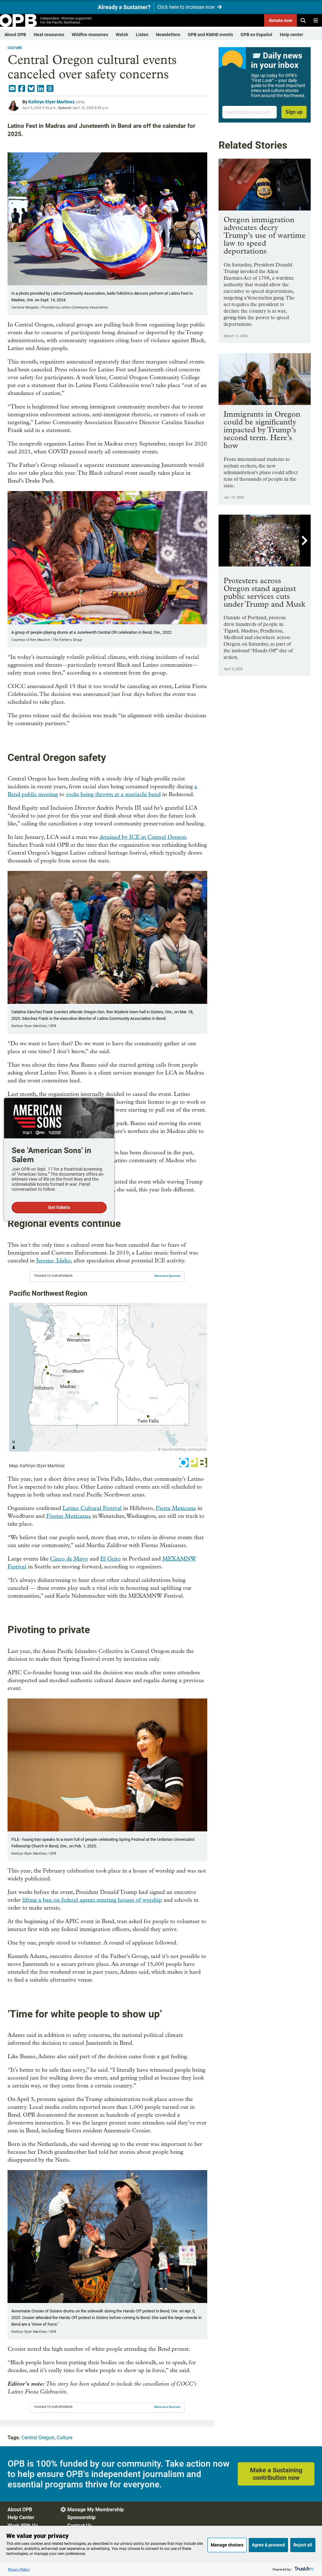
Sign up (294, 112)
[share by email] (12, 89)
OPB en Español (256, 35)
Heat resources (49, 35)
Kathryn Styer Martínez (51, 102)
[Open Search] (303, 20)
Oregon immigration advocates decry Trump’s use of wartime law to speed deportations (265, 235)
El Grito (111, 1559)
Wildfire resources (90, 35)
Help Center (21, 2517)
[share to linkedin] (41, 89)
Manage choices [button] (227, 2545)
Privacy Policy (19, 2569)
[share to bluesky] (31, 89)
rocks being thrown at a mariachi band (113, 794)
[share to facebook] (22, 89)
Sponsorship (81, 2517)
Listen (142, 35)
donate (280, 20)
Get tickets (59, 1207)
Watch (122, 35)
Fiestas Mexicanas (69, 1516)
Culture (15, 48)
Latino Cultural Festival (92, 1508)
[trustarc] (304, 2569)
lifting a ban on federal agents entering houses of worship (92, 1900)
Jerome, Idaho (53, 1261)
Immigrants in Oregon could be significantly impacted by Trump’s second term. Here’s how (262, 430)
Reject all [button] (303, 2545)
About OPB (15, 35)
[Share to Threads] (50, 89)
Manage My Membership (96, 2510)
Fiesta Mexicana (176, 1508)
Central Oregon (38, 2438)
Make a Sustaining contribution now (276, 2474)
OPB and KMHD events (210, 35)
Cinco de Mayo (69, 1559)
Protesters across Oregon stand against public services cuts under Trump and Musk (264, 592)
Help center (291, 35)
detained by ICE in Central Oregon (143, 837)
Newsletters (168, 35)
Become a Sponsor (167, 1276)
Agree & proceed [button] (268, 2545)
